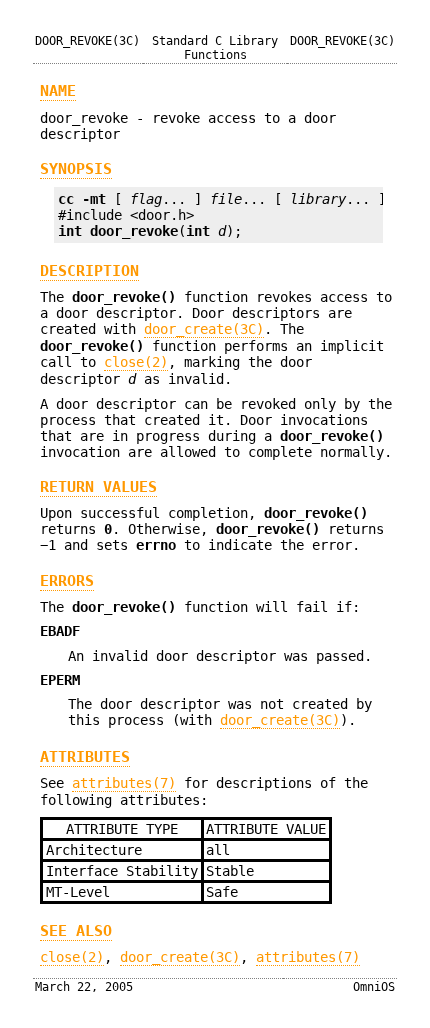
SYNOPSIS (76, 169)
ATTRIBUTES (85, 757)
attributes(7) (124, 783)
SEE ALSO (76, 931)
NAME (58, 91)
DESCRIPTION (89, 271)
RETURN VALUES (98, 487)
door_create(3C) (204, 329)
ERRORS (67, 581)
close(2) (136, 362)
